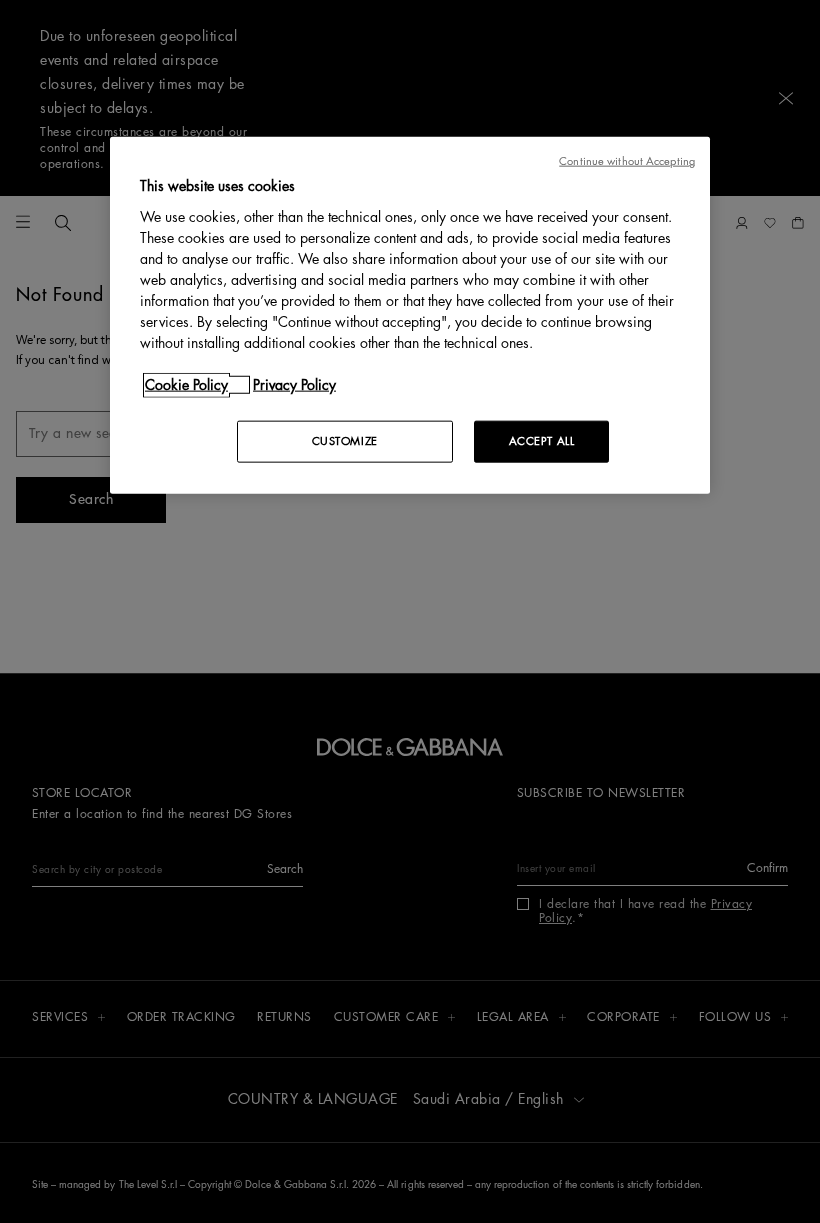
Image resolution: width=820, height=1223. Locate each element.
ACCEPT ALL (542, 441)
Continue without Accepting (627, 161)
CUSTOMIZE (345, 441)
